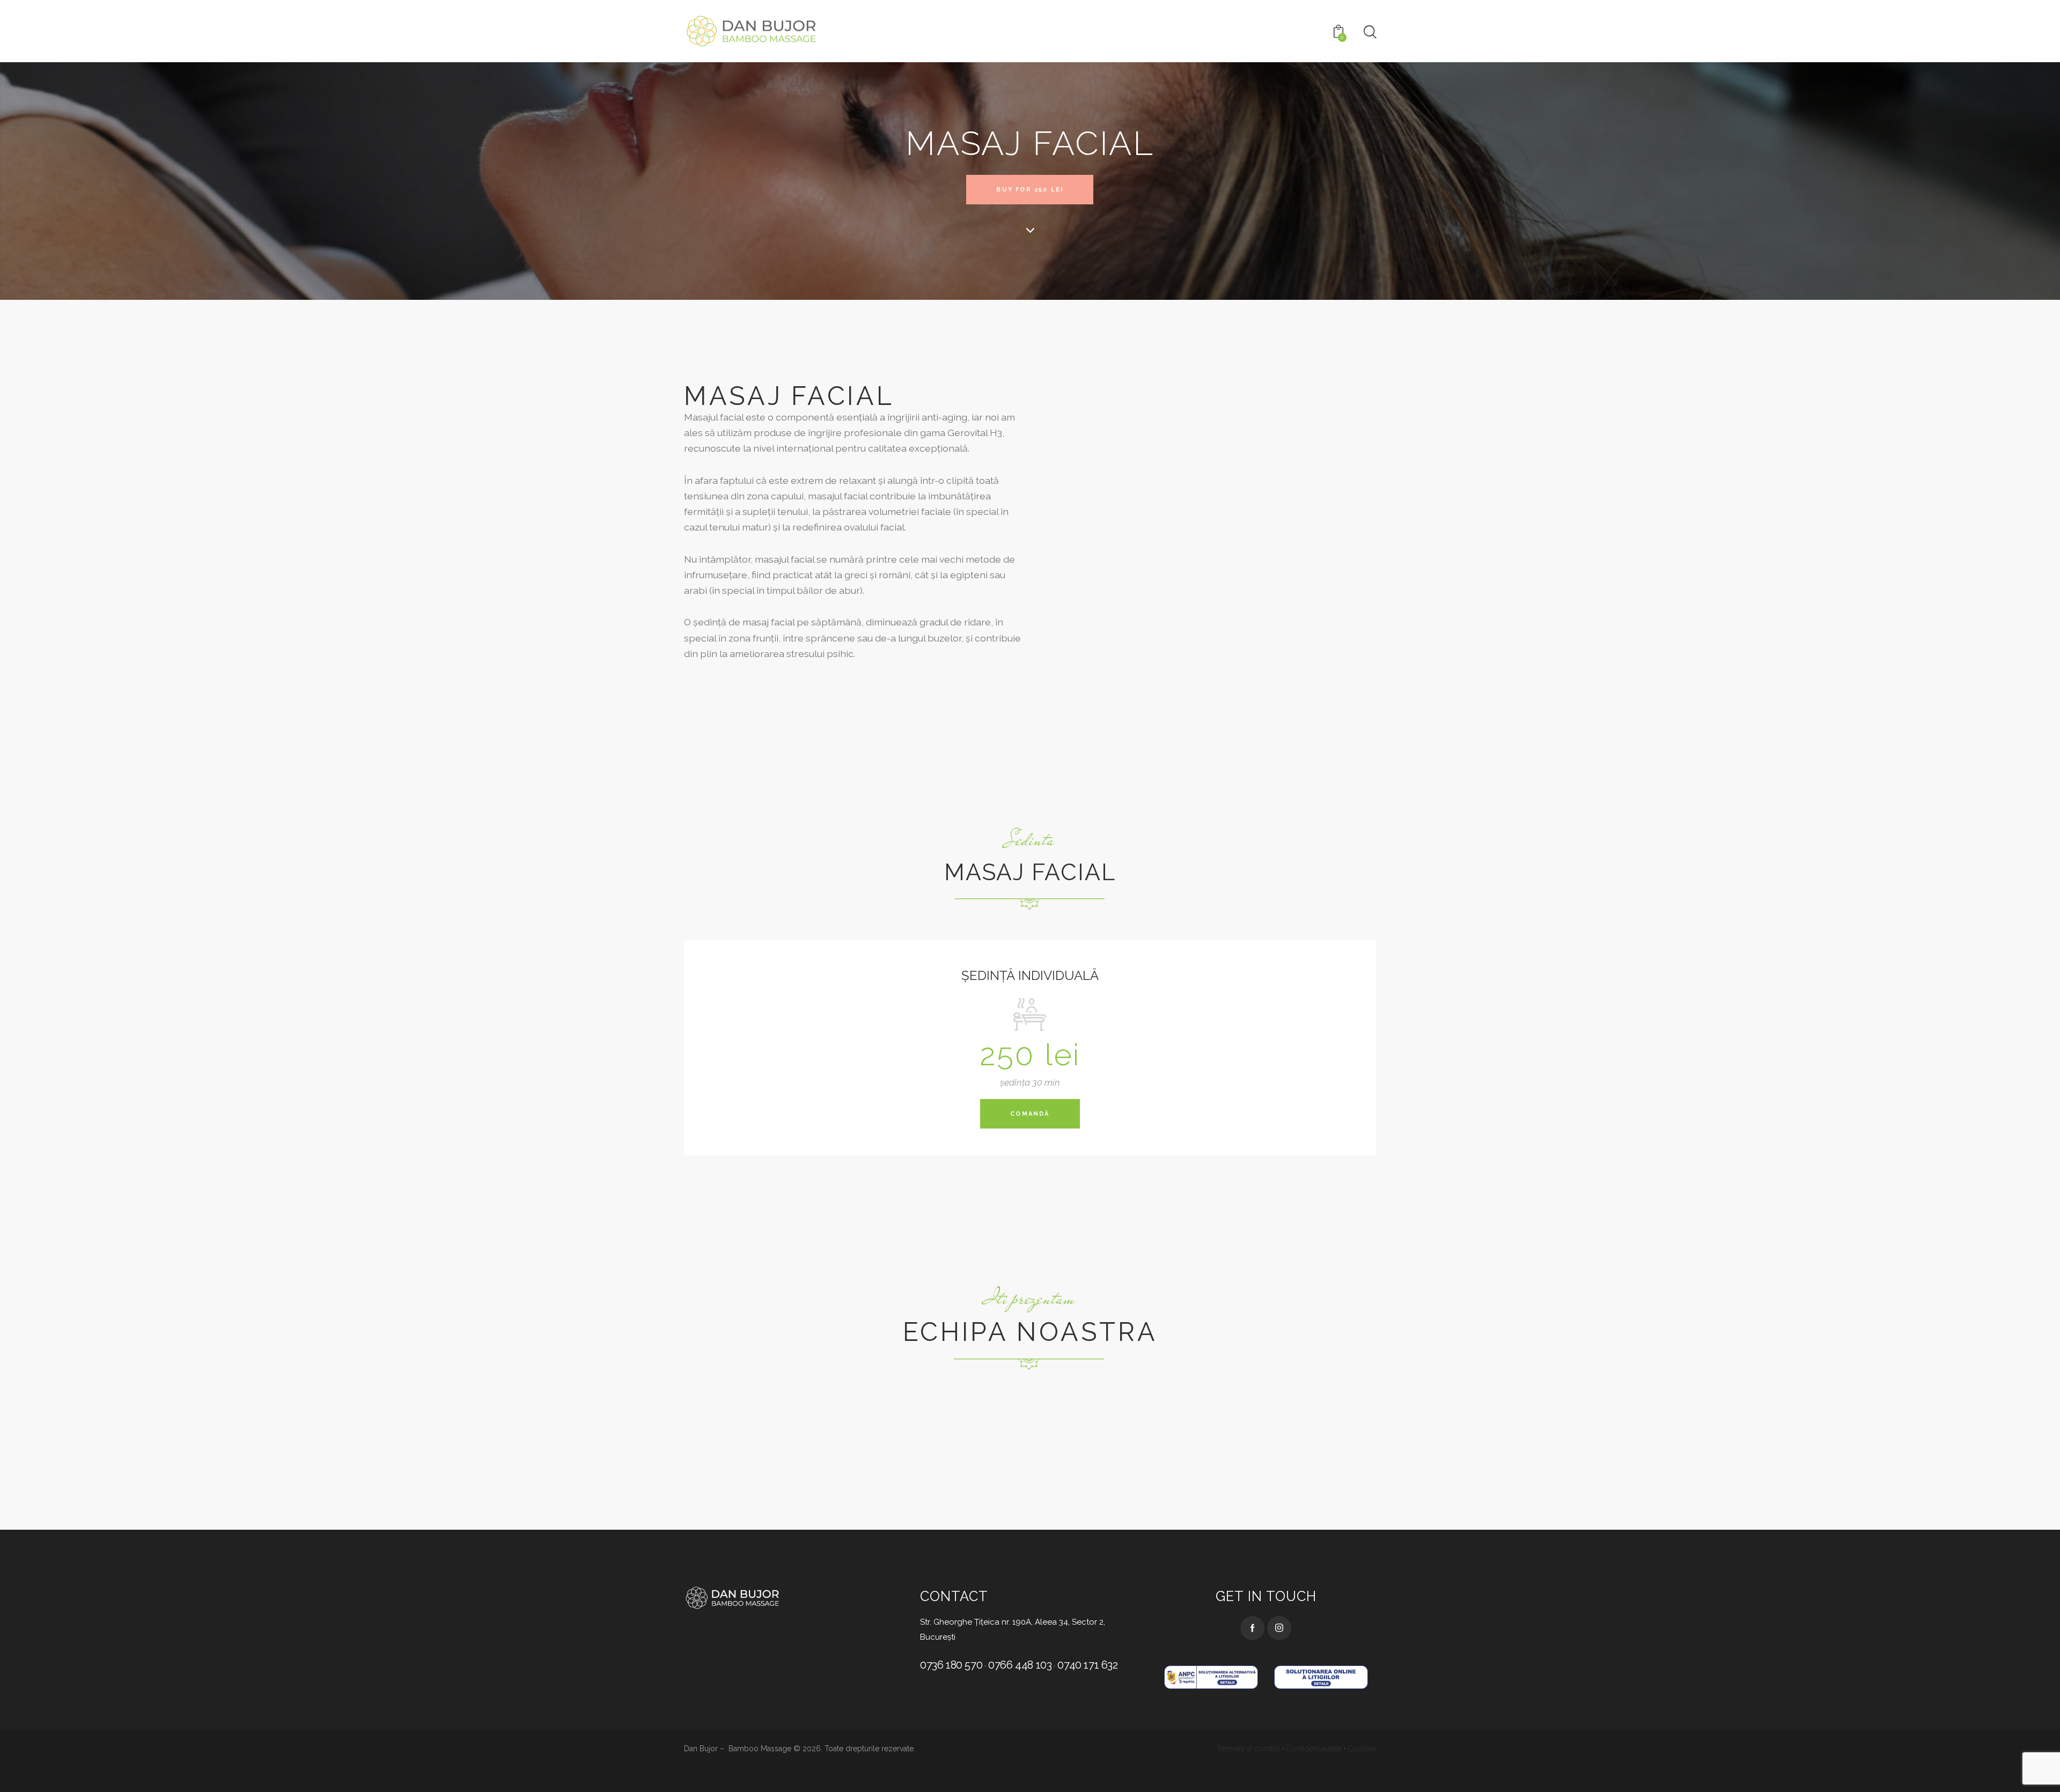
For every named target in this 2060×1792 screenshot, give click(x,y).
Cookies (1362, 1749)
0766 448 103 (1020, 1665)
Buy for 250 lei (1030, 190)
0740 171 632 (1087, 1665)
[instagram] (1279, 1628)
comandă (1030, 1114)
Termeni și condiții (1248, 1749)
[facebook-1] (1252, 1628)
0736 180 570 (951, 1665)
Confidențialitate (1314, 1749)
